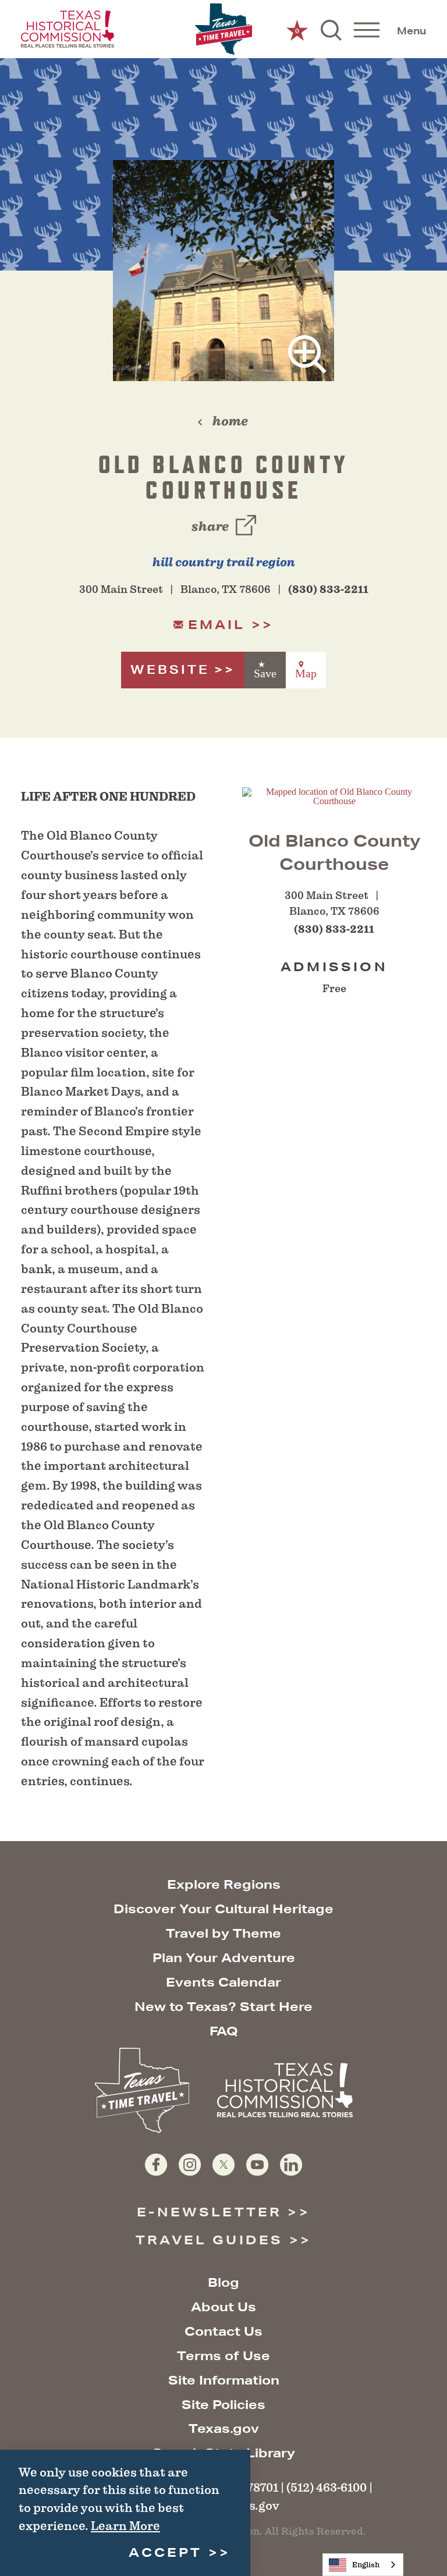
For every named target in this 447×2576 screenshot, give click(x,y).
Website (170, 669)
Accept (165, 2552)
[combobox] (363, 2565)
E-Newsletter (209, 2212)
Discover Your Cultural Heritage (223, 1909)
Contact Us (223, 2331)
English (366, 2565)
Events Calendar (223, 1982)
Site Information (224, 2380)
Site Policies (223, 2405)
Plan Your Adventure (224, 1958)
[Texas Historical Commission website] (68, 29)
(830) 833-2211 (328, 589)
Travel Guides (209, 2240)
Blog (223, 2282)
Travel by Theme (223, 1933)
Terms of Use (223, 2356)
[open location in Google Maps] (334, 795)
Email (217, 625)
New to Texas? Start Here (223, 2007)
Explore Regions (224, 1884)
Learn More (125, 2526)
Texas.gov (224, 2428)
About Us (223, 2307)
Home (230, 421)
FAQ (224, 2031)
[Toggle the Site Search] (331, 29)
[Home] (223, 29)
